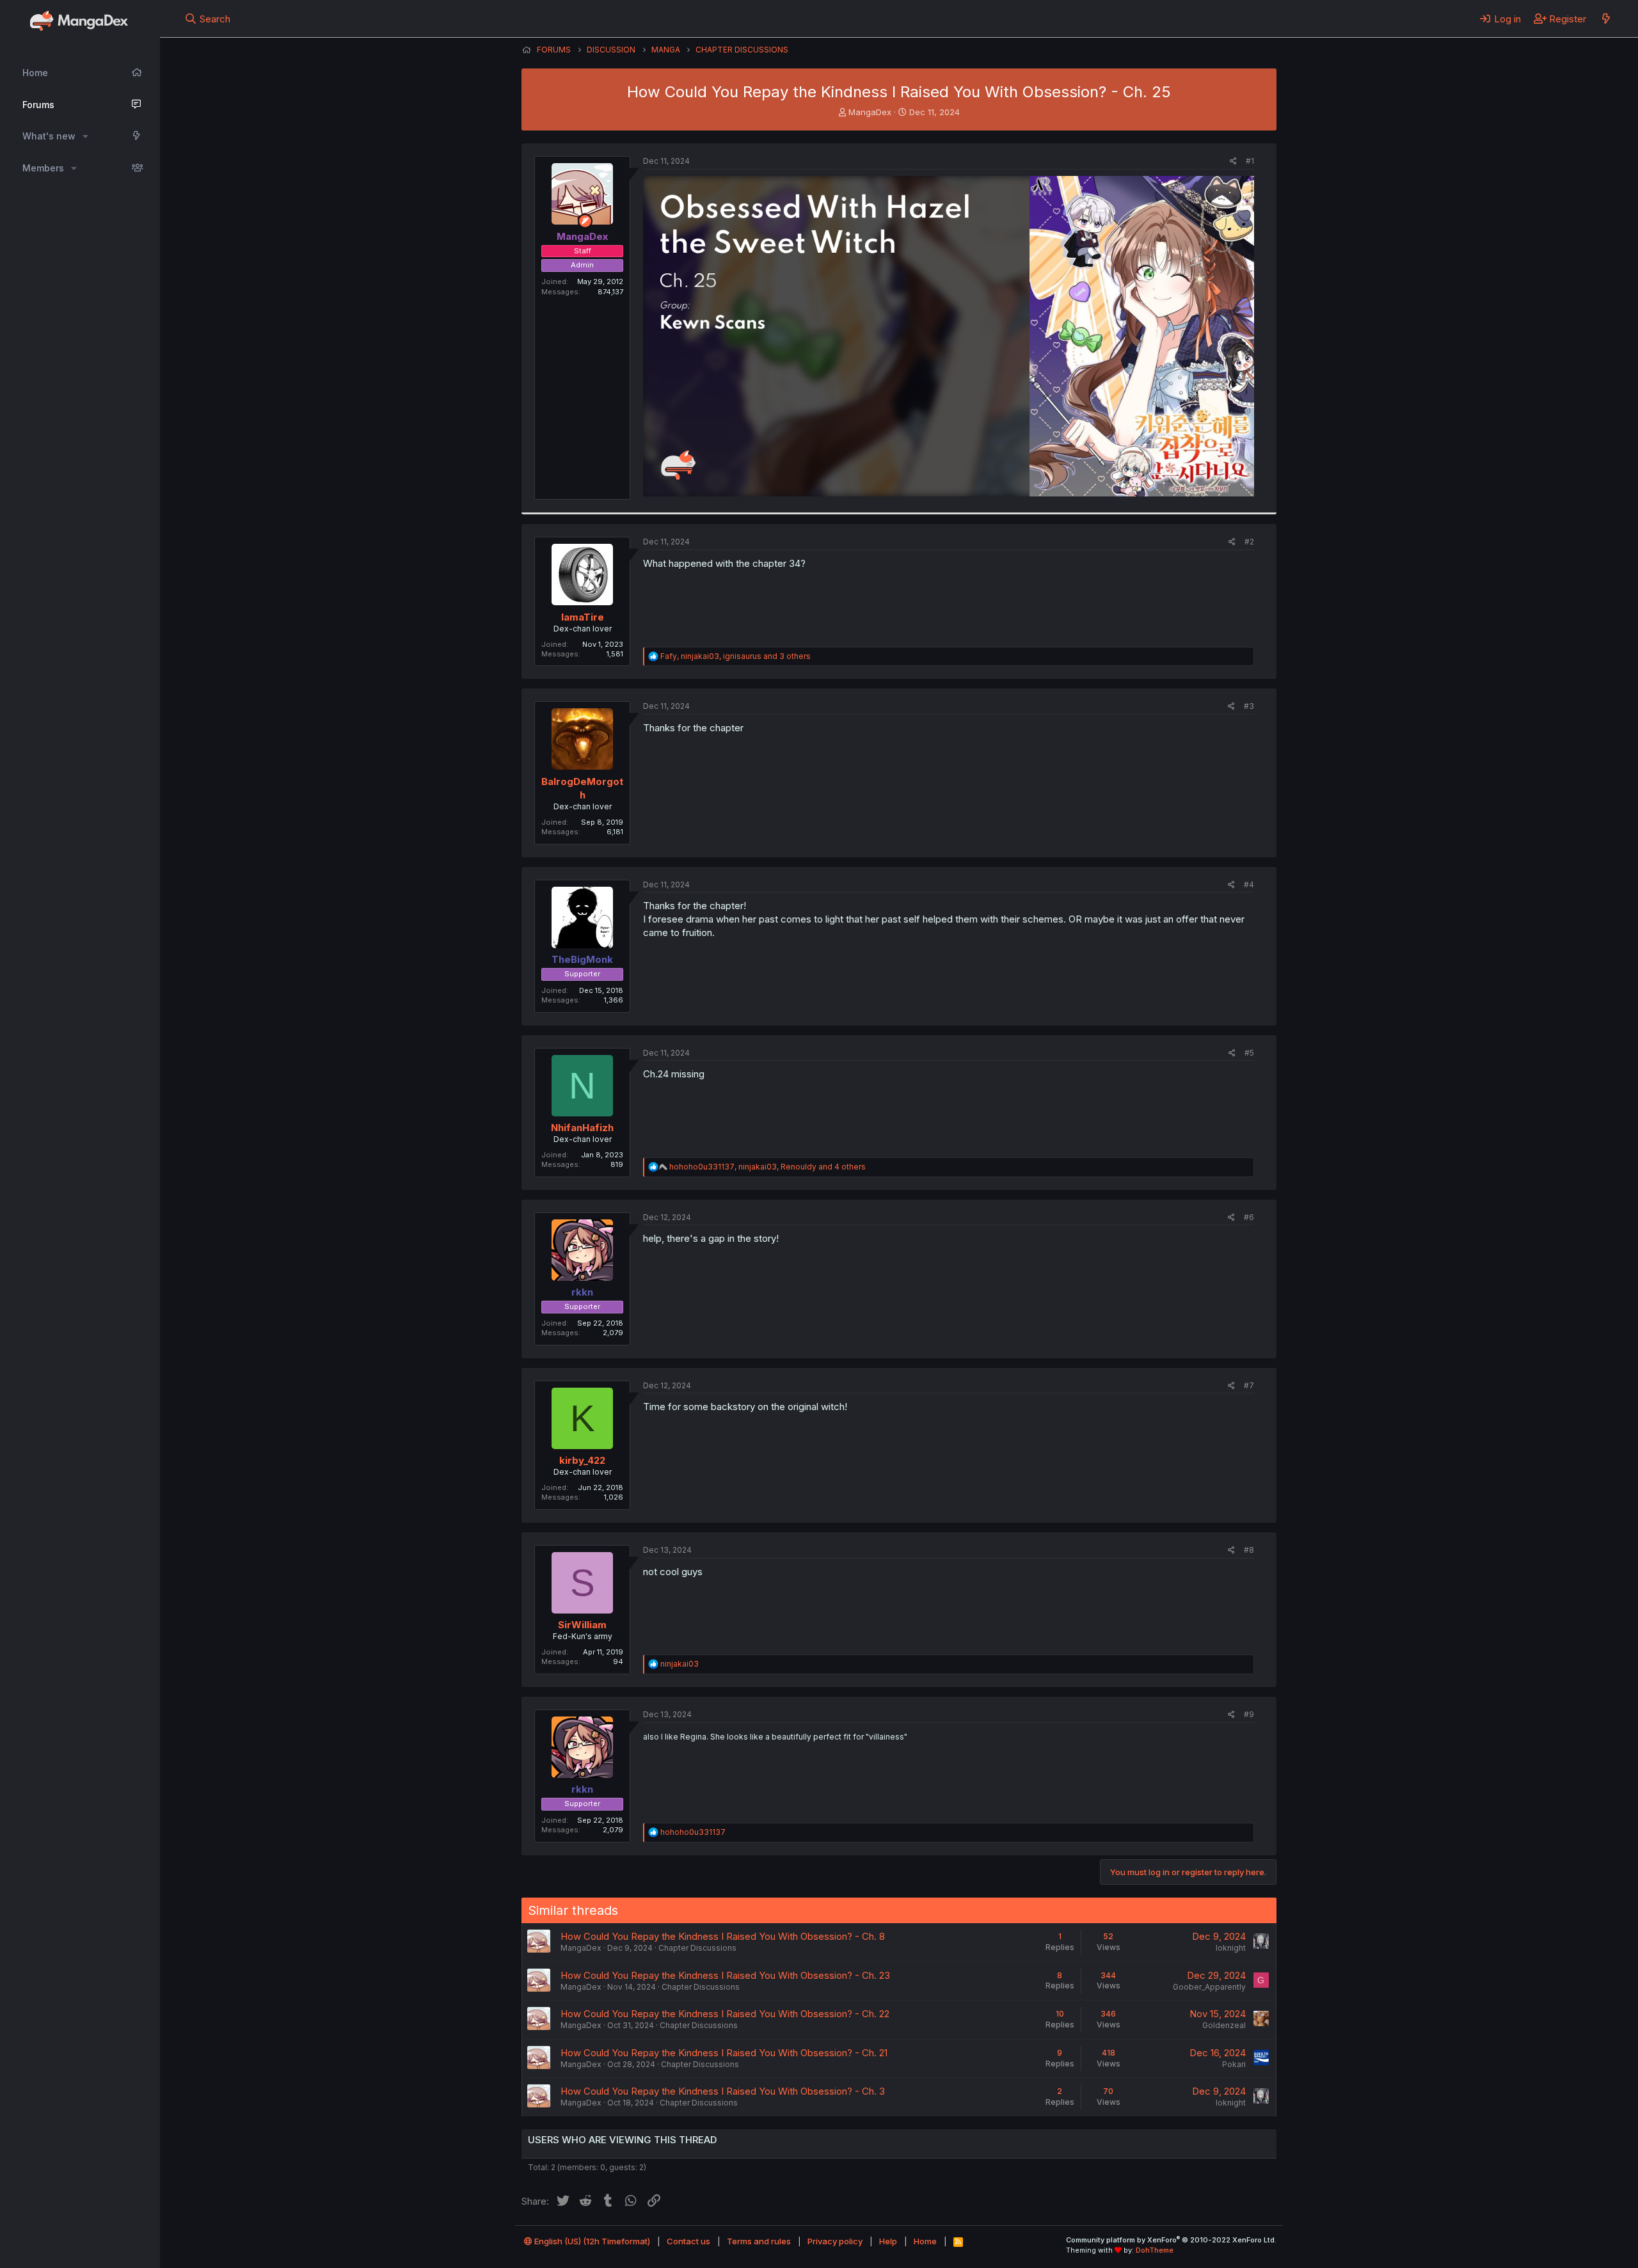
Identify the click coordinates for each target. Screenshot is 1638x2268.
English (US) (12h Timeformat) (591, 2241)
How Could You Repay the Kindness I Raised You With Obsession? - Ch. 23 (725, 1975)
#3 (1249, 706)
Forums (38, 105)
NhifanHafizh (582, 1128)
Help (888, 2241)
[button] (85, 136)
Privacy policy (835, 2241)
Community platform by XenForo (1171, 2240)
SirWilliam (582, 1625)
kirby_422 (582, 1460)
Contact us (688, 2241)
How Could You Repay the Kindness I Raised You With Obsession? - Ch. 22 (725, 2014)
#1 (1250, 161)
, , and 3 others (736, 656)
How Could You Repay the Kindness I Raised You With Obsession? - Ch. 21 (724, 2053)
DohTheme (1155, 2250)
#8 (1249, 1550)
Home (35, 73)
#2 (1249, 542)
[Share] (1233, 162)
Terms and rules (759, 2241)
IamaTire (583, 617)
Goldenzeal (1224, 2025)
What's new (49, 136)
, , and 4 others (767, 1167)
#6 (1249, 1217)
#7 (1249, 1385)
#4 (1249, 884)
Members (43, 168)
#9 (1249, 1714)
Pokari (1234, 2064)
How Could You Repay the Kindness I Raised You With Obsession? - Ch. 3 (723, 2091)
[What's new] (1606, 19)
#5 (1249, 1053)
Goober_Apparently (1209, 1987)
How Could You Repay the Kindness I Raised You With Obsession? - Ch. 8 (723, 1936)
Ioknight (1231, 1948)
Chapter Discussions (697, 1948)
